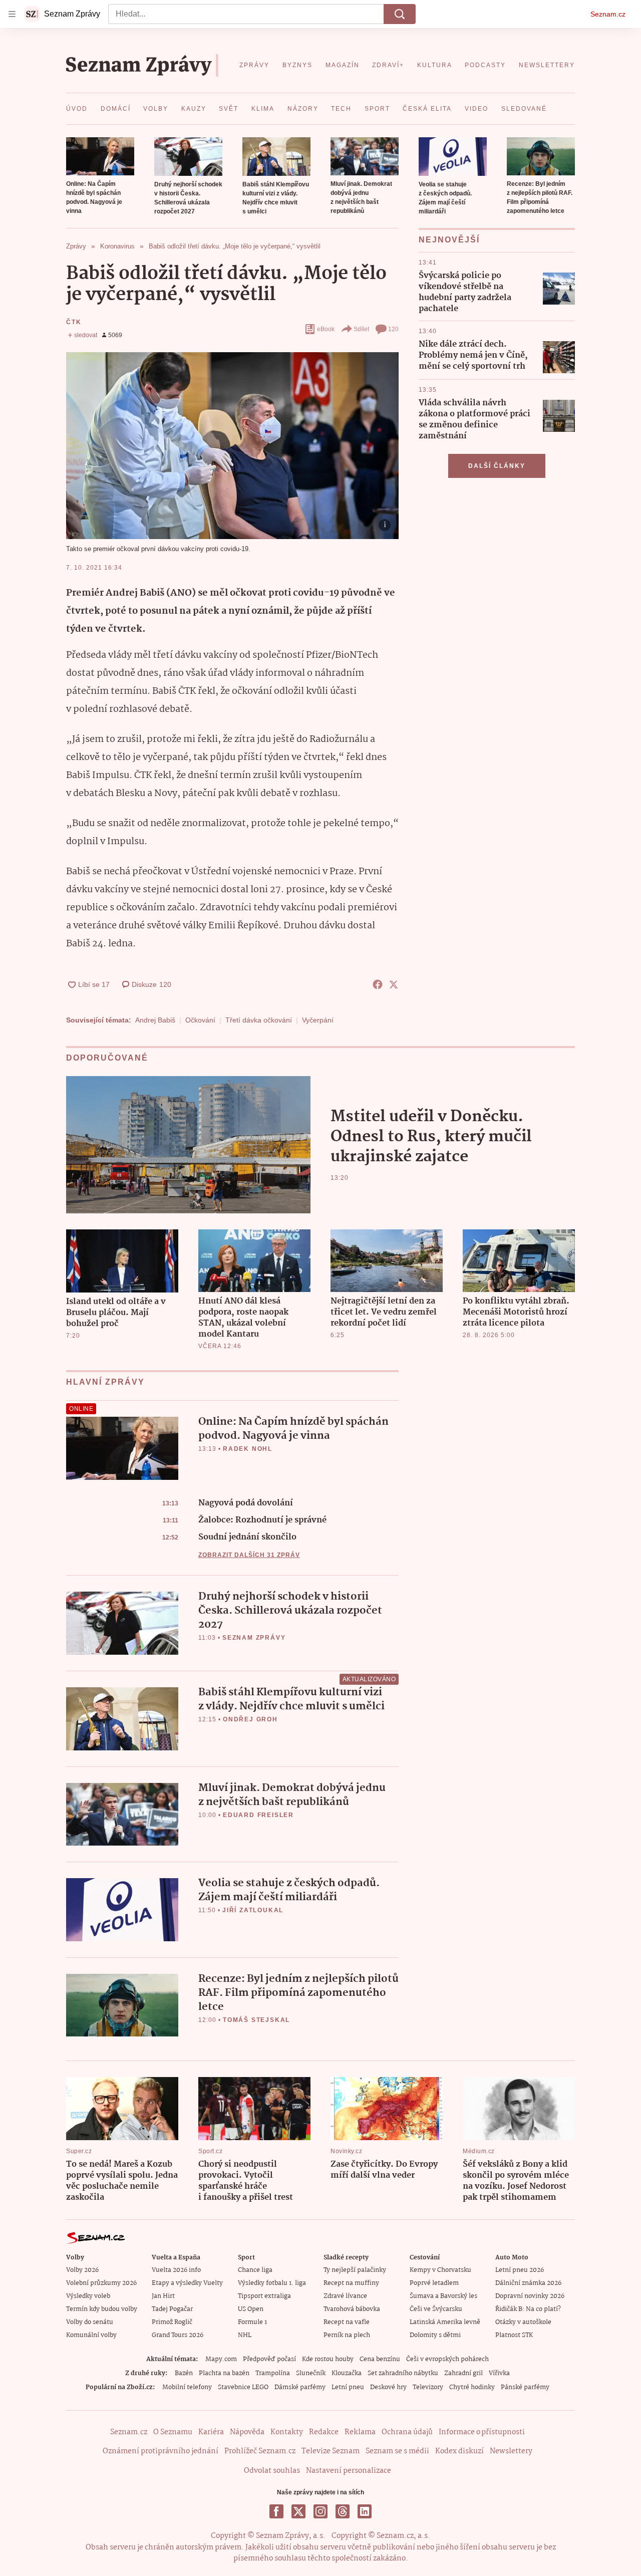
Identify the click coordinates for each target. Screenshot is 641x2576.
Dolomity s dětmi (435, 2335)
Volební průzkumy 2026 (101, 2283)
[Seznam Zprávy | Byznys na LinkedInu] (365, 2511)
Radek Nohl (248, 1449)
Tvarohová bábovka (352, 2309)
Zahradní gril (463, 2373)
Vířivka (499, 2373)
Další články (497, 466)
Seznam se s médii (397, 2451)
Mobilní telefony (187, 2387)
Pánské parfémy (525, 2387)
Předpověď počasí (269, 2359)
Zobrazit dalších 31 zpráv (249, 1555)
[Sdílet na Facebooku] (378, 984)
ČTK (74, 322)
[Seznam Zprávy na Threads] (343, 2511)
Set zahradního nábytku (403, 2373)
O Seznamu (173, 2432)
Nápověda (247, 2432)
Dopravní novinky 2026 (530, 2296)
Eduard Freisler (258, 1815)
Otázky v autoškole (523, 2322)
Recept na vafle (347, 2322)
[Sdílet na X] (394, 984)
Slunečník (311, 2373)
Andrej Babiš (155, 1020)
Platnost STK (514, 2335)
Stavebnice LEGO (243, 2387)
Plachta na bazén (224, 2373)
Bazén (184, 2373)
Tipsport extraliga (264, 2296)
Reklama (360, 2432)
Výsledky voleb (88, 2296)
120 (393, 329)
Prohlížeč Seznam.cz (260, 2451)
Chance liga (255, 2270)
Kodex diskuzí (459, 2451)
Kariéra (211, 2432)
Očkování (200, 1020)
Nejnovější (449, 240)
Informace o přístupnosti (482, 2432)
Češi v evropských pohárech (447, 2359)
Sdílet (361, 329)
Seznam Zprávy (254, 1638)
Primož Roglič (172, 2322)
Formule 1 (252, 2322)
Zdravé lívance (345, 2296)
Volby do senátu (90, 2322)
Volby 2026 (82, 2270)
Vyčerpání (318, 1020)
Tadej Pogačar (172, 2309)
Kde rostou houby (328, 2359)
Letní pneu (348, 2387)
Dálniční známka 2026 (528, 2283)
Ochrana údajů (407, 2432)
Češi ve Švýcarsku (436, 2309)
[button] (100, 156)
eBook (326, 329)
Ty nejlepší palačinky (355, 2270)
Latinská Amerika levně (445, 2322)
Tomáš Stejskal (256, 2020)
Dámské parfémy (300, 2387)
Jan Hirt (163, 2296)
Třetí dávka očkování (259, 1020)
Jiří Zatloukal (253, 1910)
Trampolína (273, 2373)
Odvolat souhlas (272, 2471)
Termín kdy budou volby (102, 2309)
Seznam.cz (608, 14)
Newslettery (511, 2451)
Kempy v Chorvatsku (440, 2270)
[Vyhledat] (400, 14)
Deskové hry (388, 2387)
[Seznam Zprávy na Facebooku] (276, 2511)
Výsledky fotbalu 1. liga (272, 2283)
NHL (245, 2335)
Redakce (324, 2432)
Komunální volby (91, 2335)
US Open (251, 2309)
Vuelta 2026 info (176, 2270)
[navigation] (12, 14)
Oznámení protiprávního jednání (161, 2451)
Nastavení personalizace (349, 2471)
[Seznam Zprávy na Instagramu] (320, 2511)
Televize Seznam (331, 2451)
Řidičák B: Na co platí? (528, 2309)
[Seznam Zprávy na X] (298, 2511)
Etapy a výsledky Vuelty (187, 2283)
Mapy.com (221, 2359)
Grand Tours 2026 (178, 2335)
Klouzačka (347, 2373)
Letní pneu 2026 (520, 2270)
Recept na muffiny (351, 2283)
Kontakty (287, 2432)
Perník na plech (347, 2335)
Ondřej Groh (250, 1719)
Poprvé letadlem (434, 2283)
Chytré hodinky (472, 2387)
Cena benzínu (380, 2359)
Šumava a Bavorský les (443, 2296)
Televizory (428, 2387)
